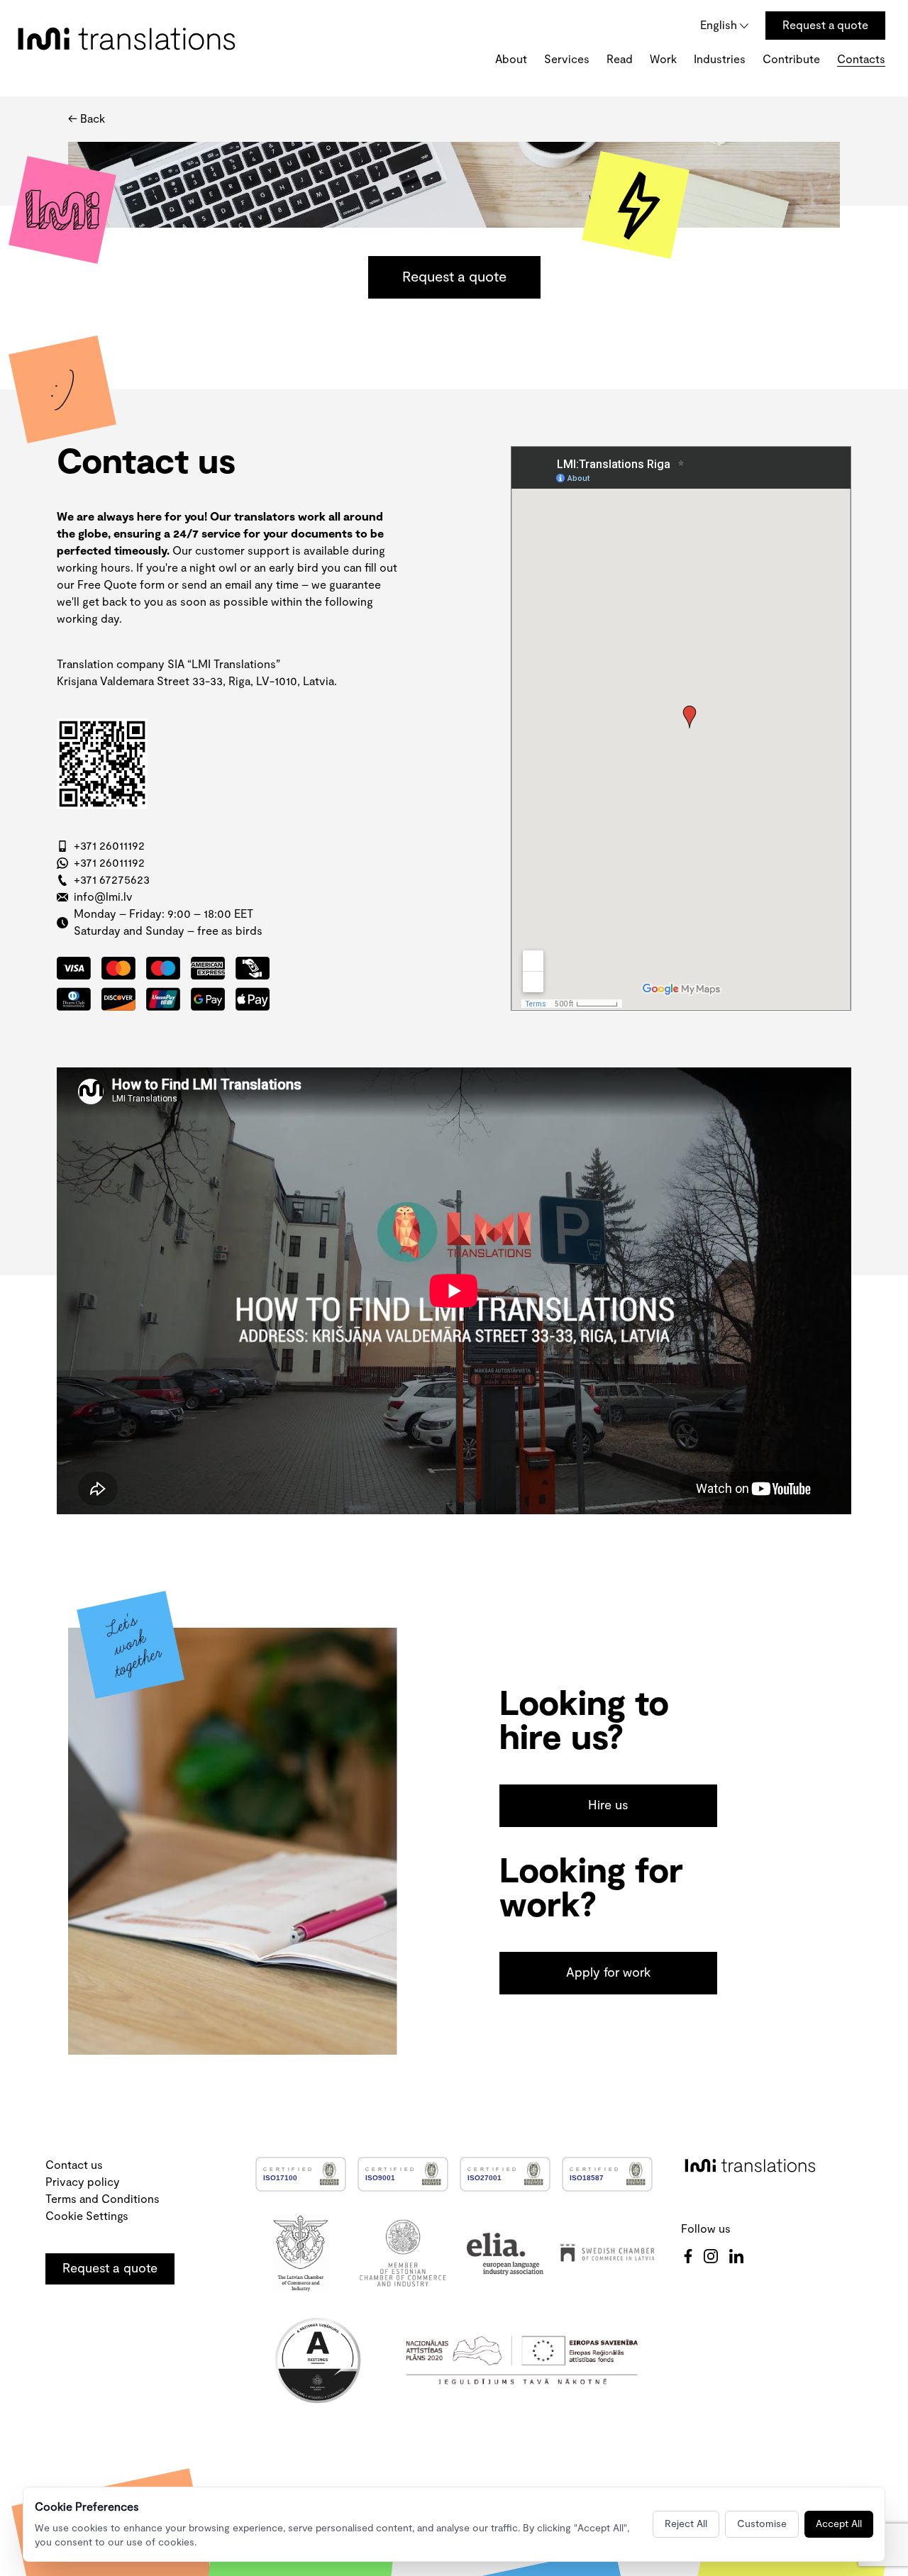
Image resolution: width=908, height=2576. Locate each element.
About (511, 60)
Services (567, 60)
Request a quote (825, 26)
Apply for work (608, 1973)
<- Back (87, 119)
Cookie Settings (87, 2216)
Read (620, 60)
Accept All (839, 2524)
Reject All (686, 2524)
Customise (762, 2524)
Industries (720, 60)
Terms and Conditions (103, 2199)
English (720, 26)
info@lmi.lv (103, 897)
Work (663, 60)
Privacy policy (83, 2182)
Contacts (861, 60)
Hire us (608, 1806)
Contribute (791, 60)
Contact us (74, 2165)
